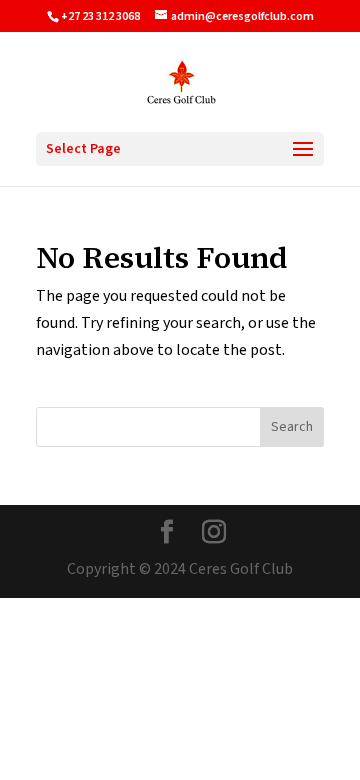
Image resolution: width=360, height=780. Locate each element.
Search (292, 427)
